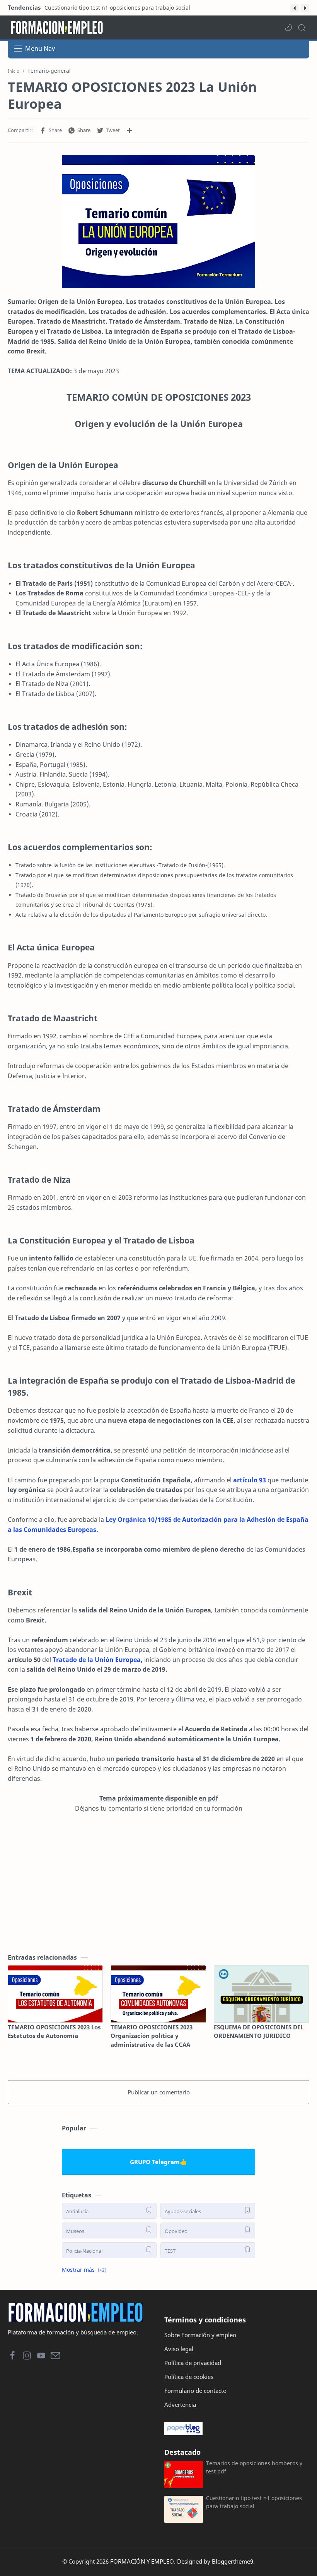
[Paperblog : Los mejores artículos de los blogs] (237, 2429)
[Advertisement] (158, 1883)
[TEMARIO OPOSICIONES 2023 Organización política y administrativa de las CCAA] (158, 1994)
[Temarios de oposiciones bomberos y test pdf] (184, 2475)
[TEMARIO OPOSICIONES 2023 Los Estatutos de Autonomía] (55, 1994)
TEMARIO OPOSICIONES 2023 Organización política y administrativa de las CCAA (152, 2036)
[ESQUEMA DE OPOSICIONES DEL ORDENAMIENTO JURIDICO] (261, 1994)
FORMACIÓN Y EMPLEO (142, 2561)
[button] (295, 8)
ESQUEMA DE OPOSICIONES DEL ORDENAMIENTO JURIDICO (259, 2031)
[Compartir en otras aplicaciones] (130, 130)
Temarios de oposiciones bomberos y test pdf (254, 2467)
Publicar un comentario (159, 2092)
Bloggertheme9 (233, 2561)
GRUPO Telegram (155, 2162)
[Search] (302, 27)
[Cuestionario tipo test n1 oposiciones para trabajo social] (184, 2509)
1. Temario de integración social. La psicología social (112, 8)
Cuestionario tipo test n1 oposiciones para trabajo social (254, 2502)
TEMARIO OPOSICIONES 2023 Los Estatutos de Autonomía (54, 2031)
